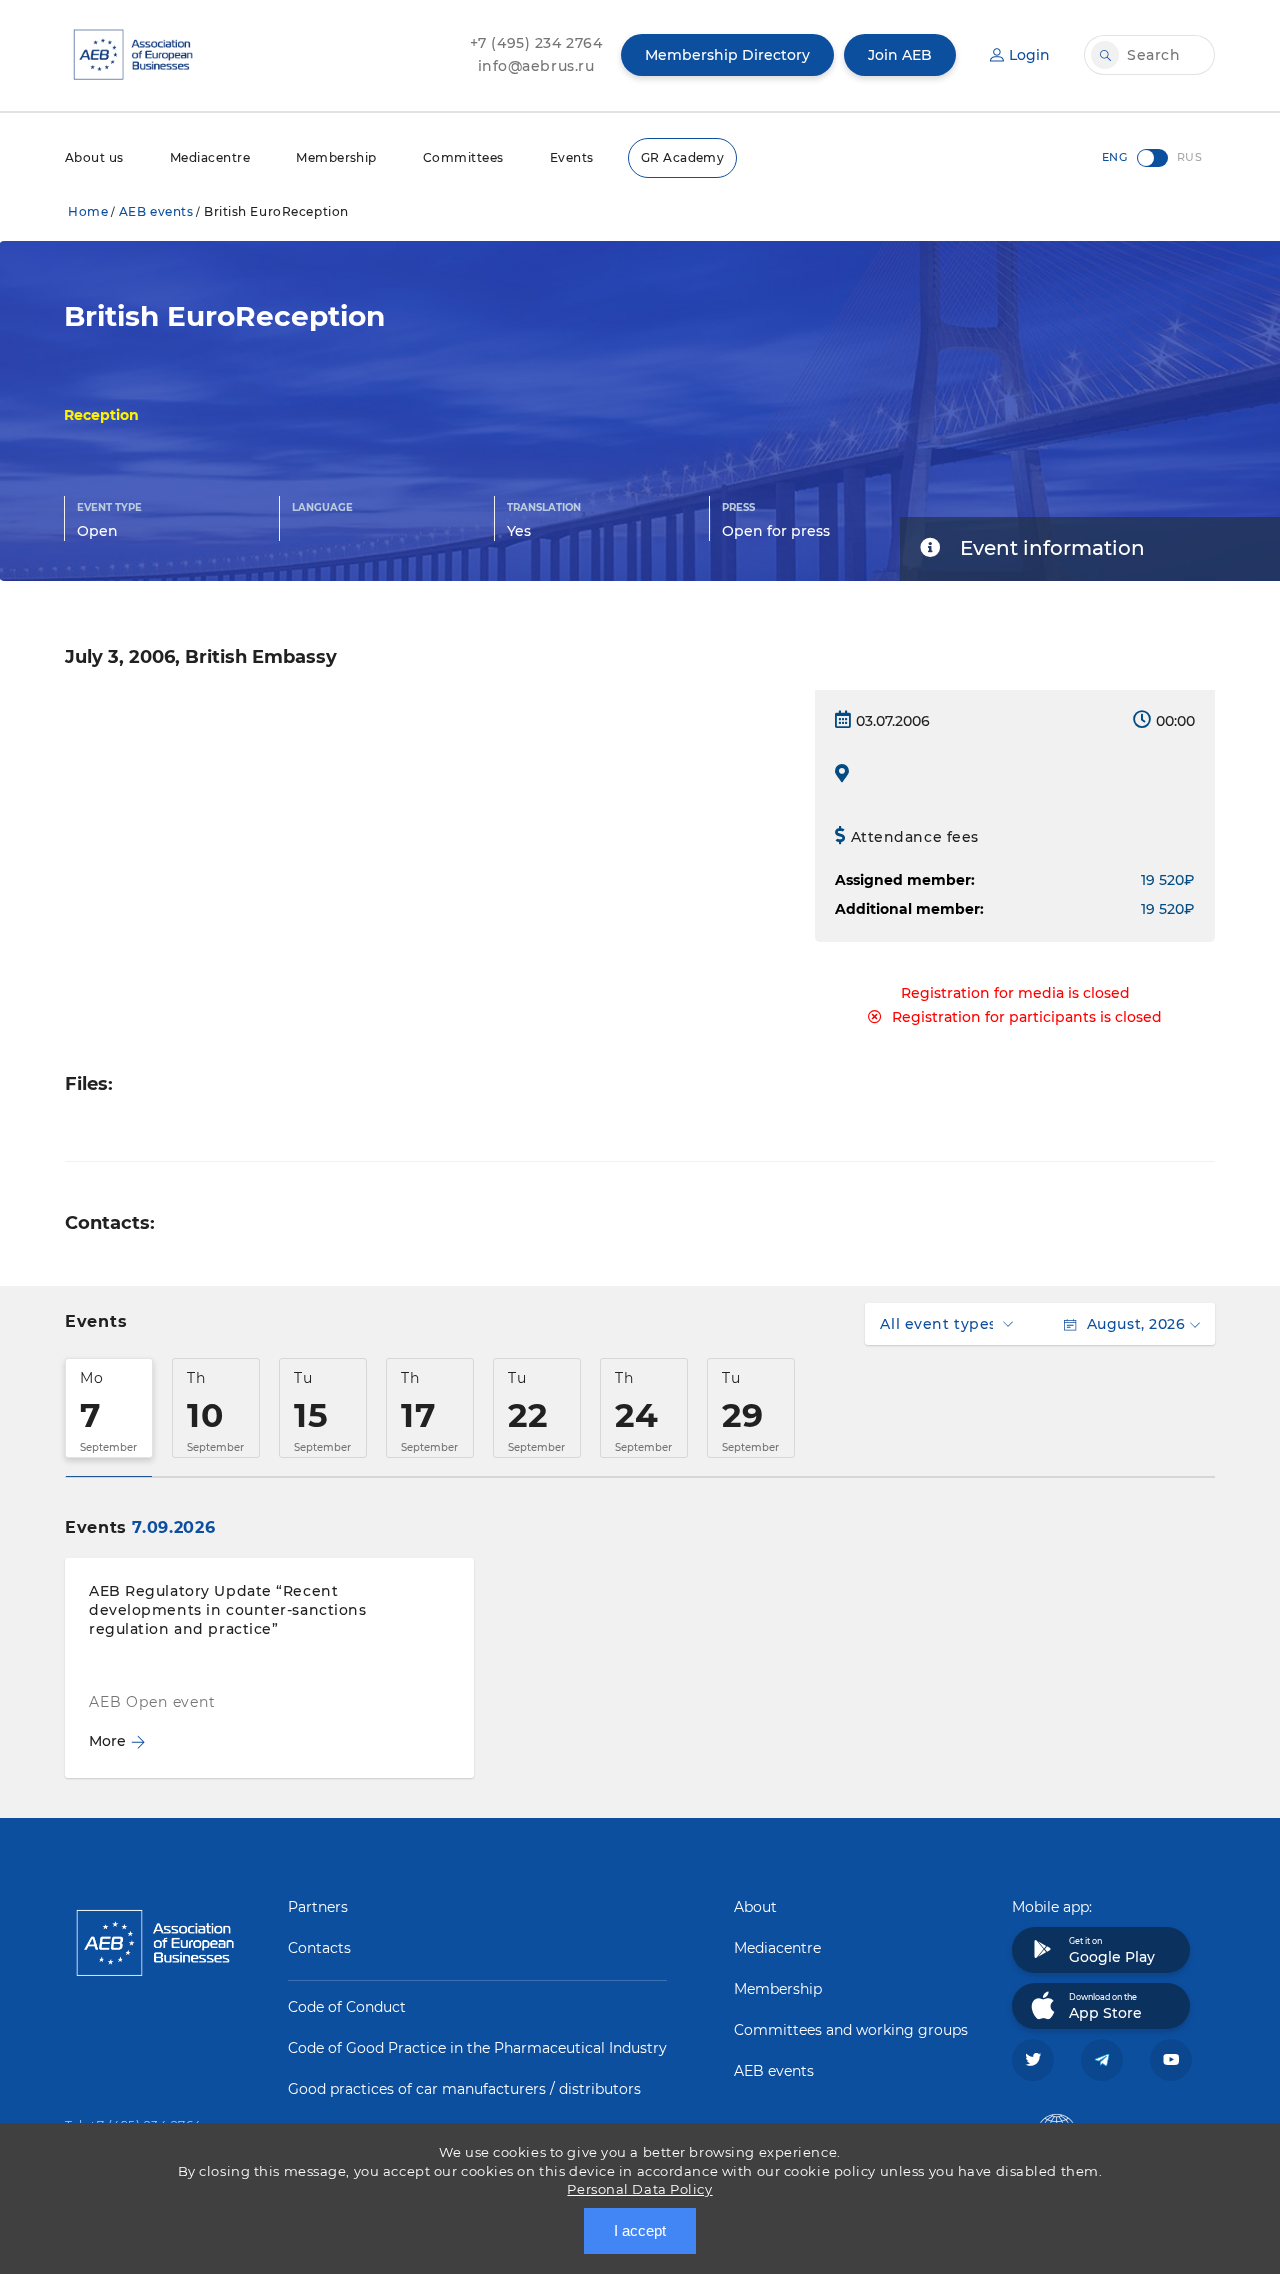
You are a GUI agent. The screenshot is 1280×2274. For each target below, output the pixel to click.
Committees (463, 157)
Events (572, 157)
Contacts (319, 1948)
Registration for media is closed (1015, 993)
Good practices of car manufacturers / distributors (464, 2089)
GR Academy (683, 157)
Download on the (1105, 2007)
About (755, 1907)
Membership (336, 157)
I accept (640, 2230)
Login (1029, 55)
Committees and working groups (851, 2030)
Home (88, 211)
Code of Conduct (347, 2007)
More (107, 1741)
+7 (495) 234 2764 (536, 43)
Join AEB (900, 55)
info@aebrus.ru (536, 66)
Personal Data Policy (639, 2189)
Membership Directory (727, 55)
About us (94, 157)
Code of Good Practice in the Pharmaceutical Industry (477, 2048)
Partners (318, 1907)
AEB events (156, 211)
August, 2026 (1136, 1324)
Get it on (1112, 1951)
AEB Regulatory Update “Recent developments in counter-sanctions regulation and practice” (227, 1610)
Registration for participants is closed (1027, 1017)
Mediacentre (210, 157)
